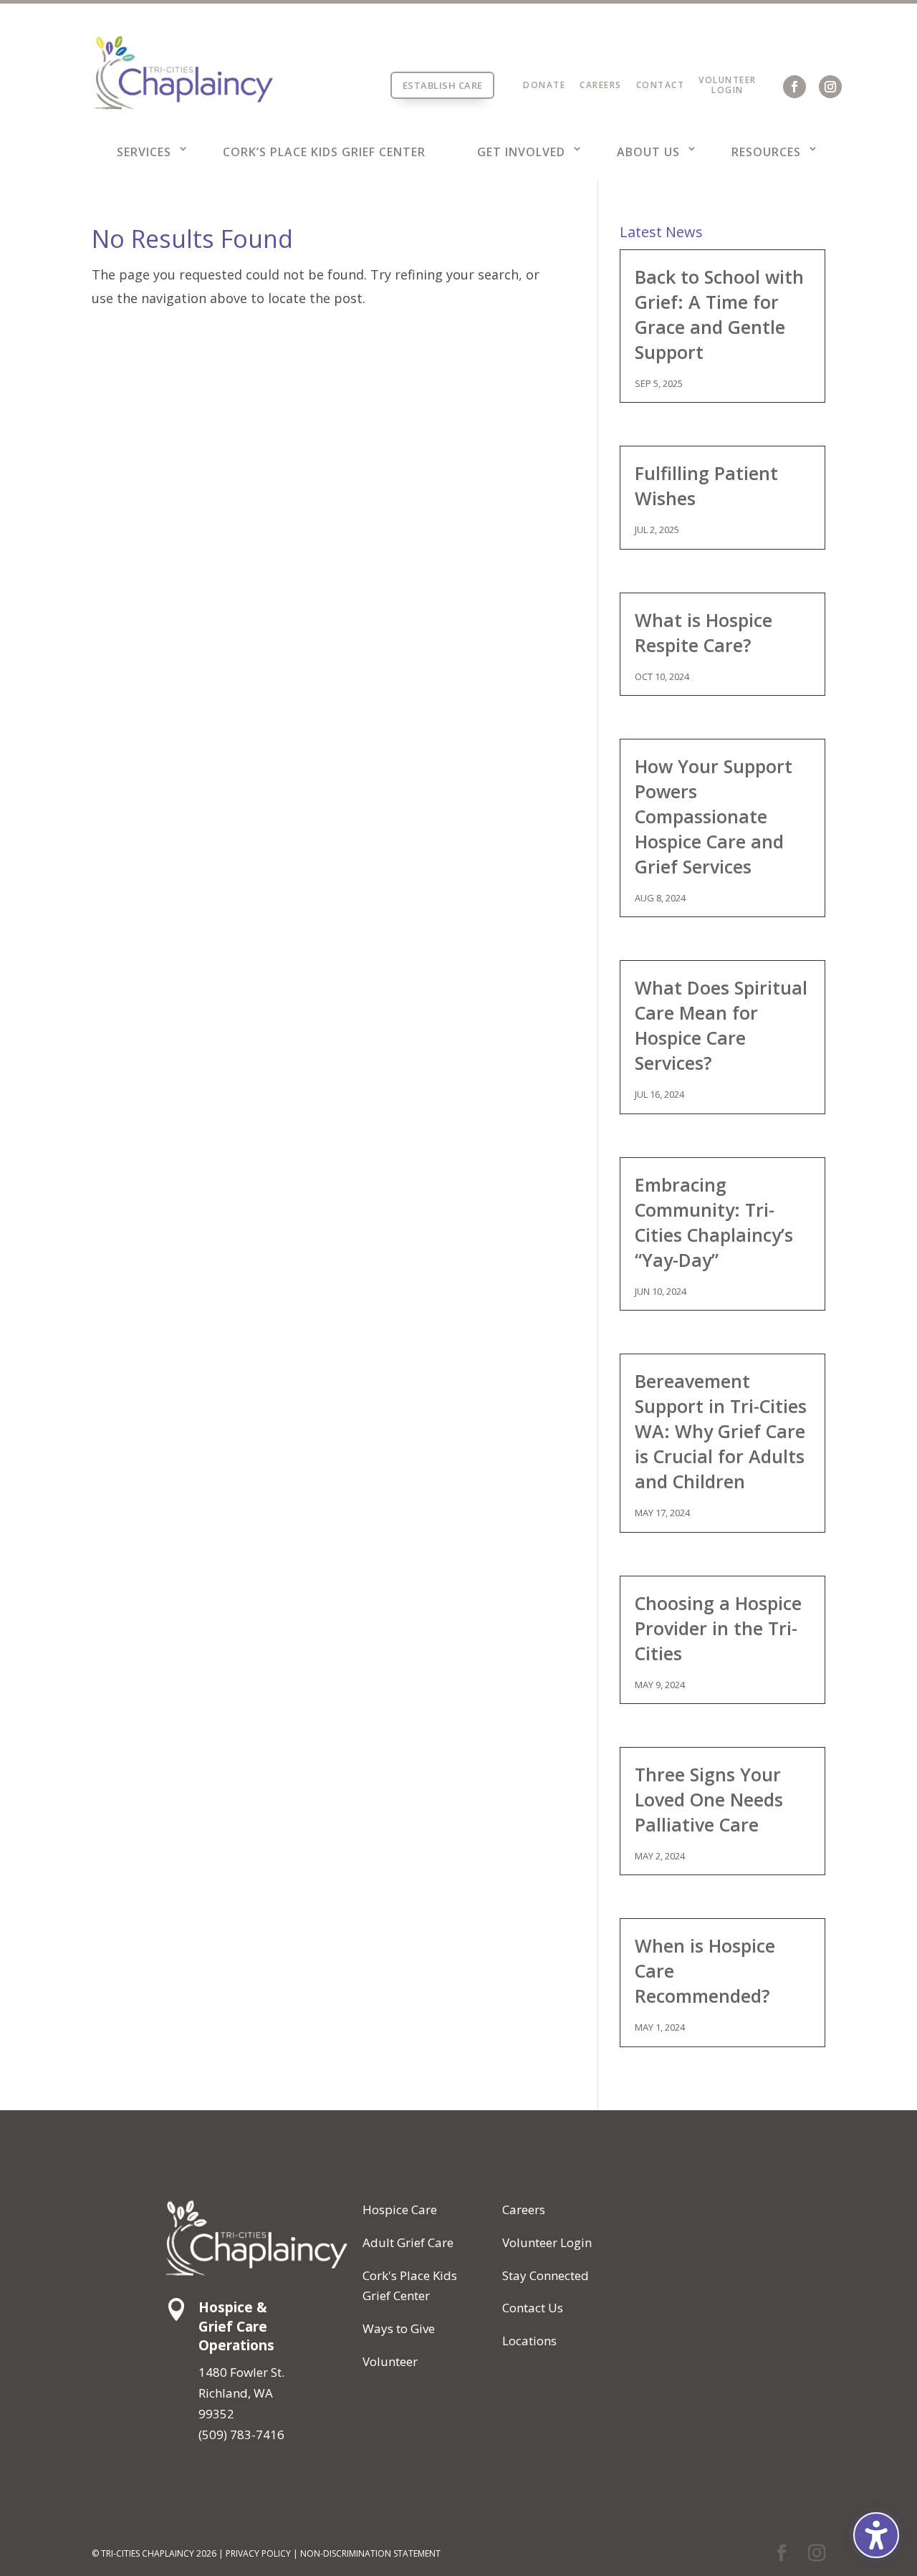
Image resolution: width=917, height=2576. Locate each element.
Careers (601, 85)
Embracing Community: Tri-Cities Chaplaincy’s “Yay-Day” (714, 1222)
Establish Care (443, 85)
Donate (544, 85)
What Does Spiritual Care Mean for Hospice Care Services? (721, 1025)
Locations (529, 2341)
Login (728, 90)
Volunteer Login (547, 2242)
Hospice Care (400, 2209)
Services (144, 152)
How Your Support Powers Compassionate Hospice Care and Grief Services (714, 816)
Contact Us (533, 2308)
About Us (648, 152)
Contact (661, 85)
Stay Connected (546, 2275)
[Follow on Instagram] (830, 87)
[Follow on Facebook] (794, 87)
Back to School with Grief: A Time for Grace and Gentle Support (719, 314)
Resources (766, 152)
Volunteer (728, 80)
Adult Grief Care (408, 2242)
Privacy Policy (258, 2553)
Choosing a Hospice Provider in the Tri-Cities (718, 1628)
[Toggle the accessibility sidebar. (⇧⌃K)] (876, 2535)
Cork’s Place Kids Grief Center (324, 152)
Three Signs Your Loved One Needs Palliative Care (709, 1799)
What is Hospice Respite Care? (704, 632)
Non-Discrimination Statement (370, 2553)
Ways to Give (399, 2328)
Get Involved (521, 152)
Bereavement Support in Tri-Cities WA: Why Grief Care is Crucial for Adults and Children (721, 1431)
